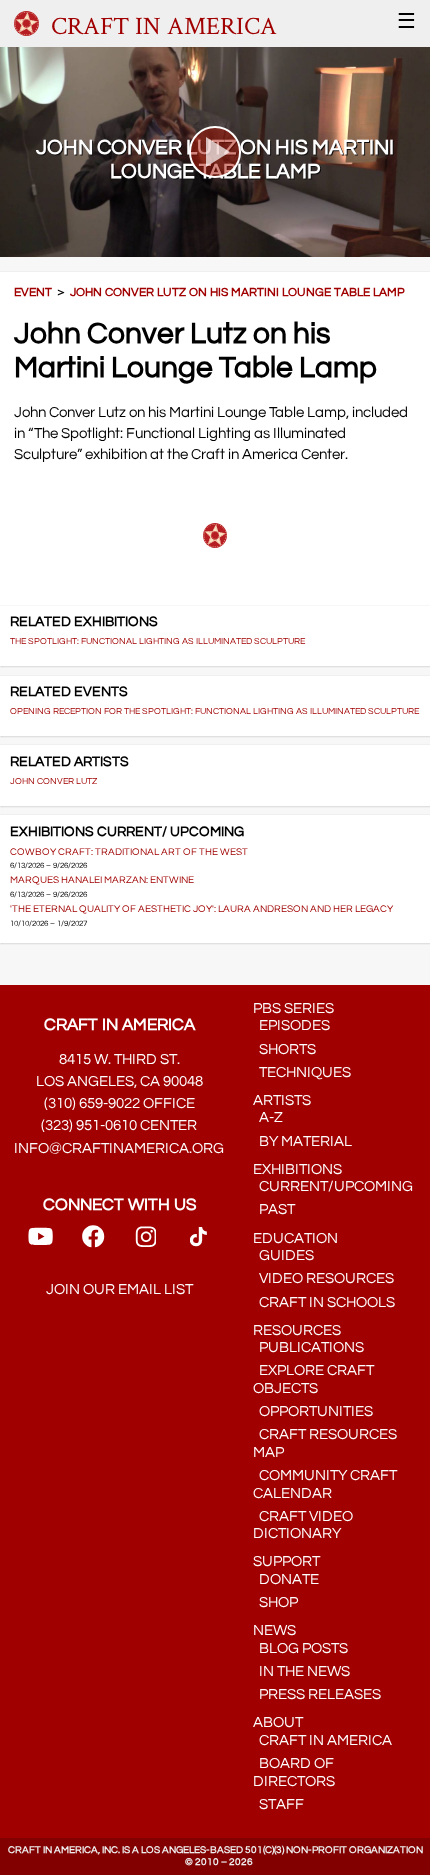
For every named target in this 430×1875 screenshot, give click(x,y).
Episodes (291, 1025)
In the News (301, 1671)
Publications (308, 1347)
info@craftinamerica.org (119, 1148)
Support (286, 1561)
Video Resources (323, 1278)
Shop (275, 1602)
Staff (278, 1804)
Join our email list (119, 1289)
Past (274, 1209)
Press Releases (317, 1694)
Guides (283, 1255)
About (278, 1722)
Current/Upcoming (333, 1186)
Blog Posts (300, 1648)
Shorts (284, 1049)
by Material (302, 1141)
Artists (282, 1100)
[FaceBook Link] (93, 1243)
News (274, 1630)
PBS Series (293, 1008)
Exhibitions (297, 1169)
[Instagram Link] (146, 1243)
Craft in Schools (324, 1302)
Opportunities (313, 1411)
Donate (286, 1579)
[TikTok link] (198, 1243)
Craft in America (322, 1740)
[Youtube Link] (40, 1243)
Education (295, 1238)
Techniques (302, 1072)
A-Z (268, 1117)
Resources (297, 1330)
